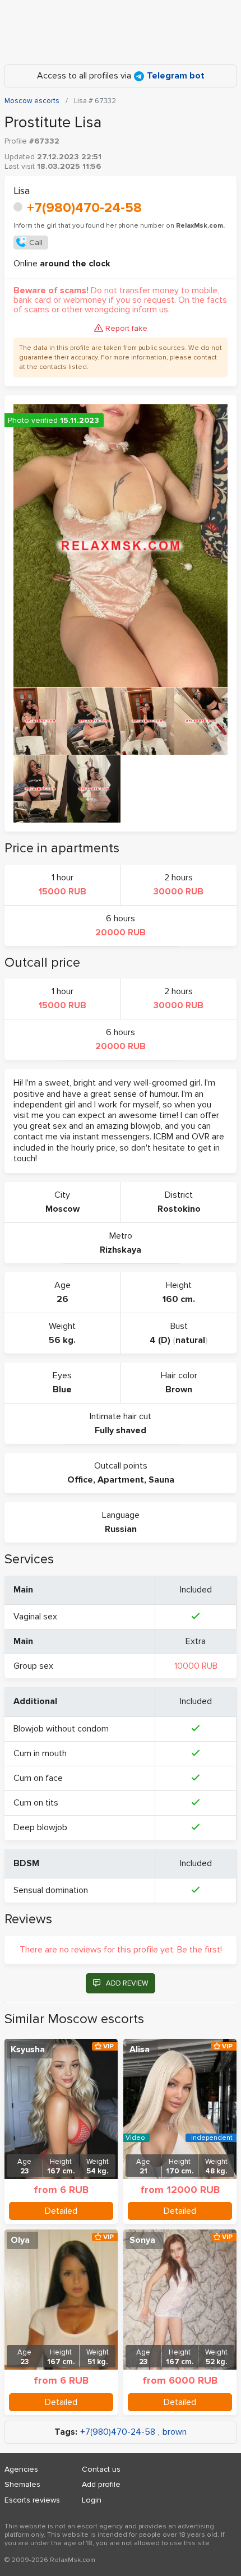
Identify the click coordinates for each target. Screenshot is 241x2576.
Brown (179, 1389)
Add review (127, 1983)
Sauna (161, 1480)
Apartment (121, 1480)
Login (92, 2500)
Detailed (61, 2211)
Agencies (21, 2469)
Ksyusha (28, 2049)
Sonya (142, 2240)
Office (80, 1480)
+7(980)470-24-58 (84, 208)
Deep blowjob (40, 1827)
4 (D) (160, 1340)
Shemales (22, 2484)
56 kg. (62, 1340)
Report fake (126, 328)
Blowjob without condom (61, 1729)
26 (62, 1299)
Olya (20, 2240)
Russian (121, 1529)
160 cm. (179, 1299)
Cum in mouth (40, 1753)
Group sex (33, 1666)
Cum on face (38, 1778)
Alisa (140, 2049)
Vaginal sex (35, 1617)
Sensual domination (51, 1890)
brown (175, 2432)
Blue (62, 1389)
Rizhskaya (121, 1250)
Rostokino (179, 1209)
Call (36, 243)
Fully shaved (121, 1430)
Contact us (101, 2469)
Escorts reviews (32, 2500)
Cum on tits (36, 1803)
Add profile (101, 2484)
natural (190, 1340)
